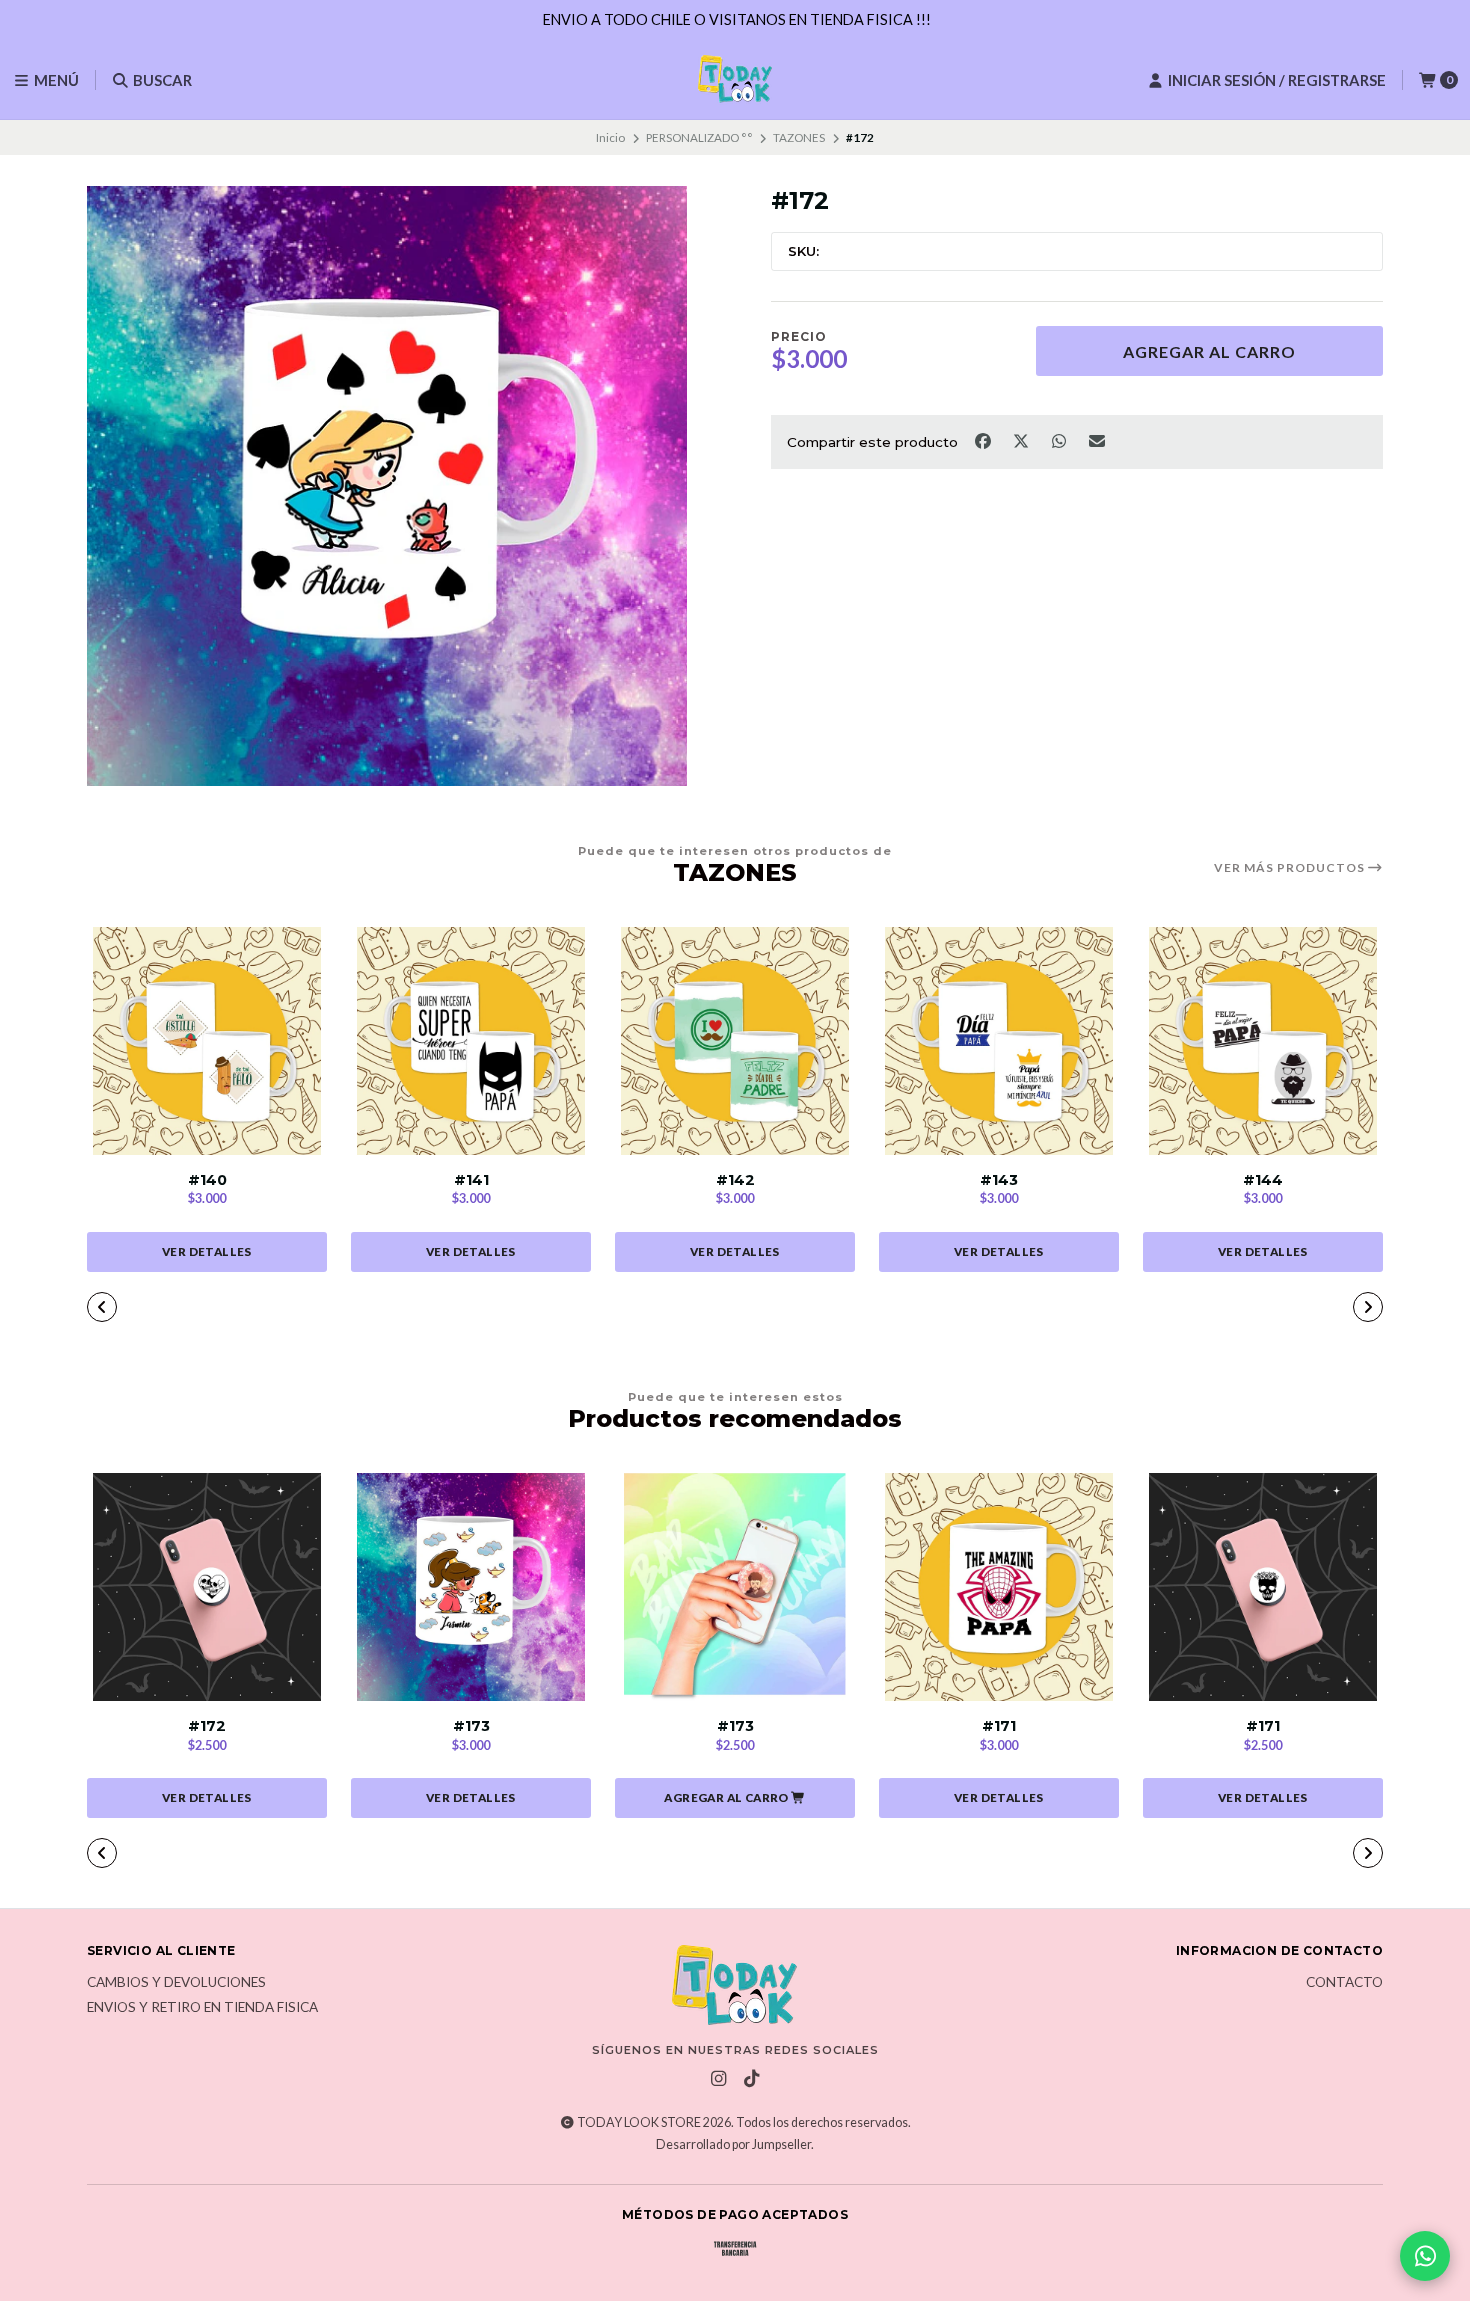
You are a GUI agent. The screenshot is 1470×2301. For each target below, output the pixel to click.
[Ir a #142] (735, 1041)
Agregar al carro (1209, 351)
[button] (615, 1309)
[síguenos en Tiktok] (752, 2079)
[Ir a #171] (999, 1587)
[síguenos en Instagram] (719, 2079)
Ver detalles (207, 1251)
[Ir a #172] (207, 1587)
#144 (1263, 1180)
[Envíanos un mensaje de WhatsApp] (1425, 2256)
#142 (735, 1180)
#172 (207, 1726)
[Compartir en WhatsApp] (1060, 440)
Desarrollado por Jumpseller (733, 2144)
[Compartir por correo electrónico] (1097, 440)
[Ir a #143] (999, 1041)
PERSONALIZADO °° (699, 137)
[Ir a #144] (1263, 1041)
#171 (999, 1726)
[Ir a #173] (471, 1587)
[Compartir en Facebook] (984, 440)
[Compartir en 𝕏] (1022, 440)
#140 (207, 1180)
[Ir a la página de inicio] (735, 80)
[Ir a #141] (471, 1041)
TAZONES (799, 137)
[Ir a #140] (207, 1041)
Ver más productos (1291, 868)
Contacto (1344, 1983)
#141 (471, 1180)
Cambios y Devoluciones (176, 1983)
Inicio (610, 137)
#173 (471, 1726)
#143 (999, 1180)
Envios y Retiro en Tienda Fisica (202, 2008)
